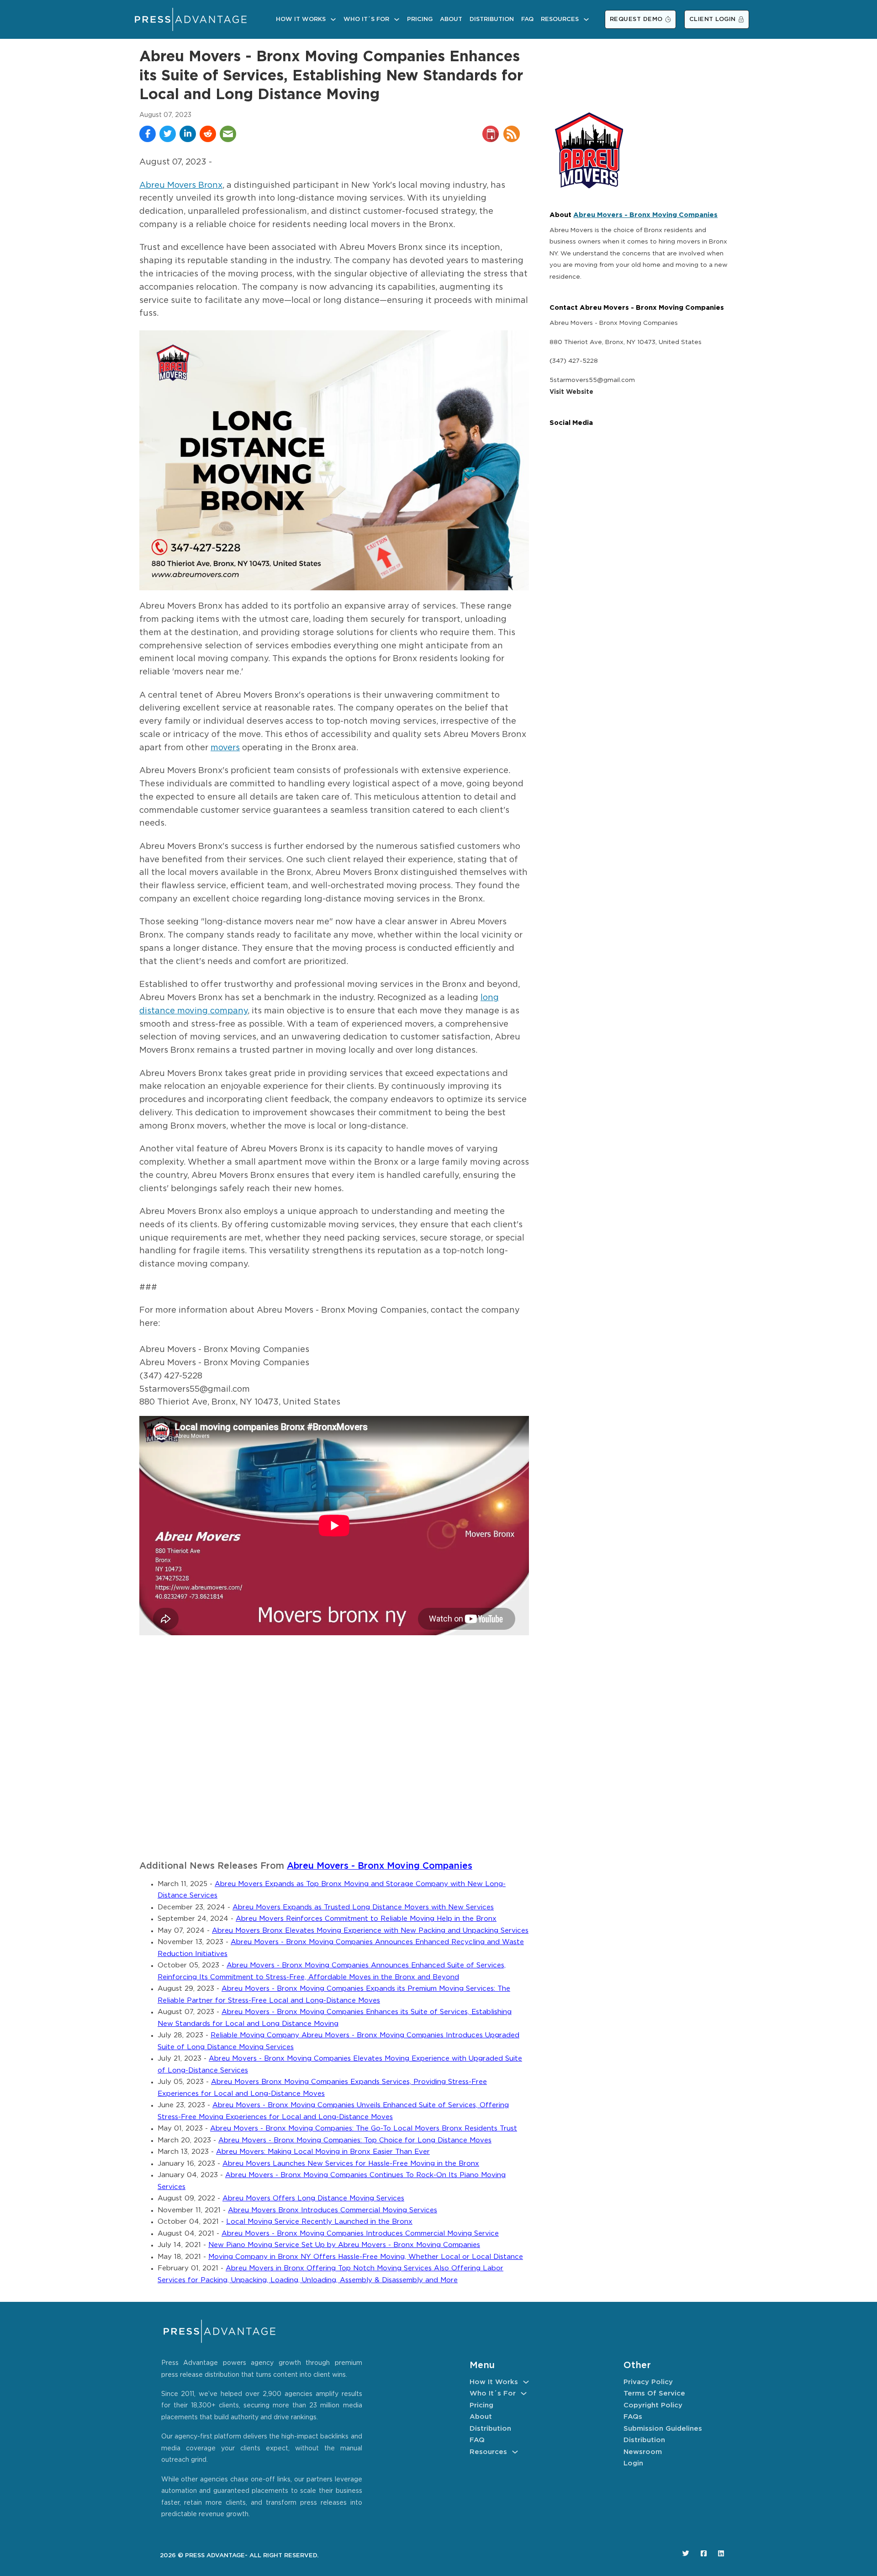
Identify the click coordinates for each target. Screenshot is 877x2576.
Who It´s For (366, 19)
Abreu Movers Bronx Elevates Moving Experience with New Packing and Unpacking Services (370, 1931)
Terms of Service (654, 2393)
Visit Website (571, 392)
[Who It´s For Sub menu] (397, 19)
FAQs (633, 2417)
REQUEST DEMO (636, 19)
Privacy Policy (648, 2382)
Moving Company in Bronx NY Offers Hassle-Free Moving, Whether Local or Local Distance (366, 2257)
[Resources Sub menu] (586, 19)
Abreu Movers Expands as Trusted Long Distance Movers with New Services (363, 1907)
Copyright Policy (653, 2405)
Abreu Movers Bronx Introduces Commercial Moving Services (333, 2210)
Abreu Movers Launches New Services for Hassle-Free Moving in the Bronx (351, 2164)
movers (225, 748)
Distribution (492, 19)
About (451, 19)
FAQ (527, 19)
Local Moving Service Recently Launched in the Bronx (319, 2222)
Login (633, 2463)
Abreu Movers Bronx (181, 186)
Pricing (420, 19)
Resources (560, 19)
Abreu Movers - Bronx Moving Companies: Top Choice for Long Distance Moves (355, 2140)
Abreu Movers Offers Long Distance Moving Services (313, 2198)
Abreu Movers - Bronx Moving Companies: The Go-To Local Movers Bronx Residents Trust (364, 2128)
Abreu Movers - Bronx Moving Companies (380, 1866)
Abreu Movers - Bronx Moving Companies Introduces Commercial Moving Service (360, 2234)
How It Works (301, 19)
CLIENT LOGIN (713, 19)
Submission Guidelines (663, 2429)
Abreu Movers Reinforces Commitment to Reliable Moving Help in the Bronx (366, 1919)
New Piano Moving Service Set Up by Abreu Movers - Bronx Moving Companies (344, 2245)
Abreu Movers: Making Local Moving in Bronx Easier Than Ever (323, 2152)
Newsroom (643, 2452)
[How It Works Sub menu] (333, 19)
